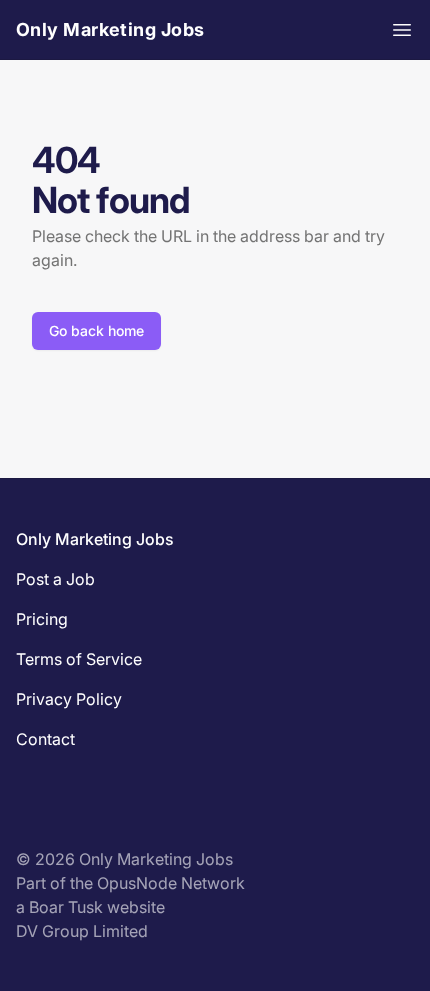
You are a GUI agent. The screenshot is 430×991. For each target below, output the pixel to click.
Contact (45, 739)
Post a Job (55, 579)
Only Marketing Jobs (110, 29)
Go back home (96, 330)
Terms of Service (79, 659)
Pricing (42, 619)
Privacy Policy (69, 699)
